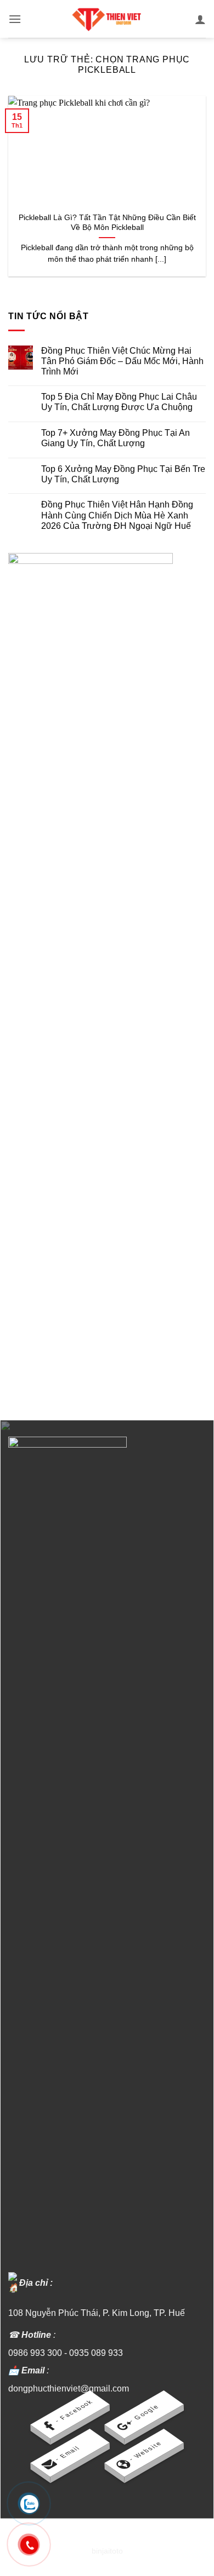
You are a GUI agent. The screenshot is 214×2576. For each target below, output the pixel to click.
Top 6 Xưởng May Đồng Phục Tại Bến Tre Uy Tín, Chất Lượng (123, 474)
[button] (15, 19)
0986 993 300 (35, 2353)
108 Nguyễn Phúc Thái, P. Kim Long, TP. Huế (97, 2313)
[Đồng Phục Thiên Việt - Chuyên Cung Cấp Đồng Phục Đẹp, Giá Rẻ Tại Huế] (107, 19)
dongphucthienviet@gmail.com (69, 2388)
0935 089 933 (96, 2353)
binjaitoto (107, 2551)
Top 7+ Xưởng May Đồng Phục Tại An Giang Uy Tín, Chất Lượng (116, 438)
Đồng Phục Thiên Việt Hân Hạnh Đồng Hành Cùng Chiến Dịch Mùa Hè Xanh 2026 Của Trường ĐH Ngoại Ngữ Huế (117, 515)
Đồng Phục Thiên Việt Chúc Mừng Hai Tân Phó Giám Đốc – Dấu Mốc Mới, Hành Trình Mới (122, 361)
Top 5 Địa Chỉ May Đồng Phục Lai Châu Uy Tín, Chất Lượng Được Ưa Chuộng (119, 402)
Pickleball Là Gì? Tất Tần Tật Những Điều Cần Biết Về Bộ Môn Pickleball (107, 223)
